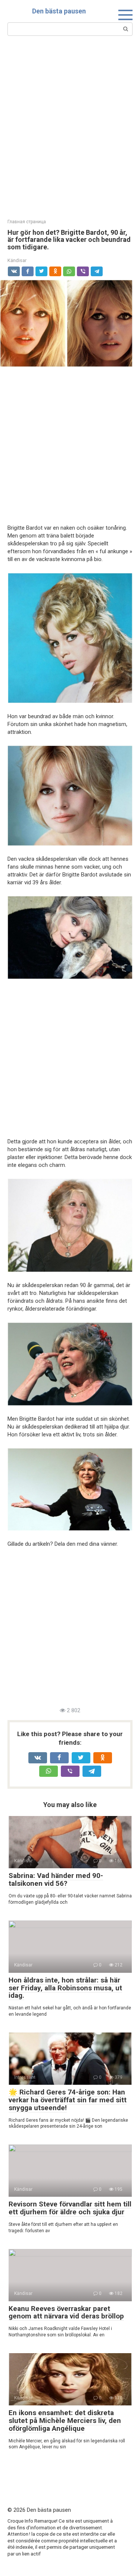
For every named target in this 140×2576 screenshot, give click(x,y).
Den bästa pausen (59, 11)
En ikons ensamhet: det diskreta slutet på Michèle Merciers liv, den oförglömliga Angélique (65, 2421)
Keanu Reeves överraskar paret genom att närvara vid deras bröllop (66, 2312)
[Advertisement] (70, 126)
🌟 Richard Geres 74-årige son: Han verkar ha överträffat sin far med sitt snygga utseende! (68, 2100)
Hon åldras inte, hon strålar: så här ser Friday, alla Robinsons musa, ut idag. (65, 1988)
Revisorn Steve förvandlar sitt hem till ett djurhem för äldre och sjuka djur (70, 2208)
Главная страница (27, 222)
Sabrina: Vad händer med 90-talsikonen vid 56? (56, 1879)
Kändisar (17, 260)
